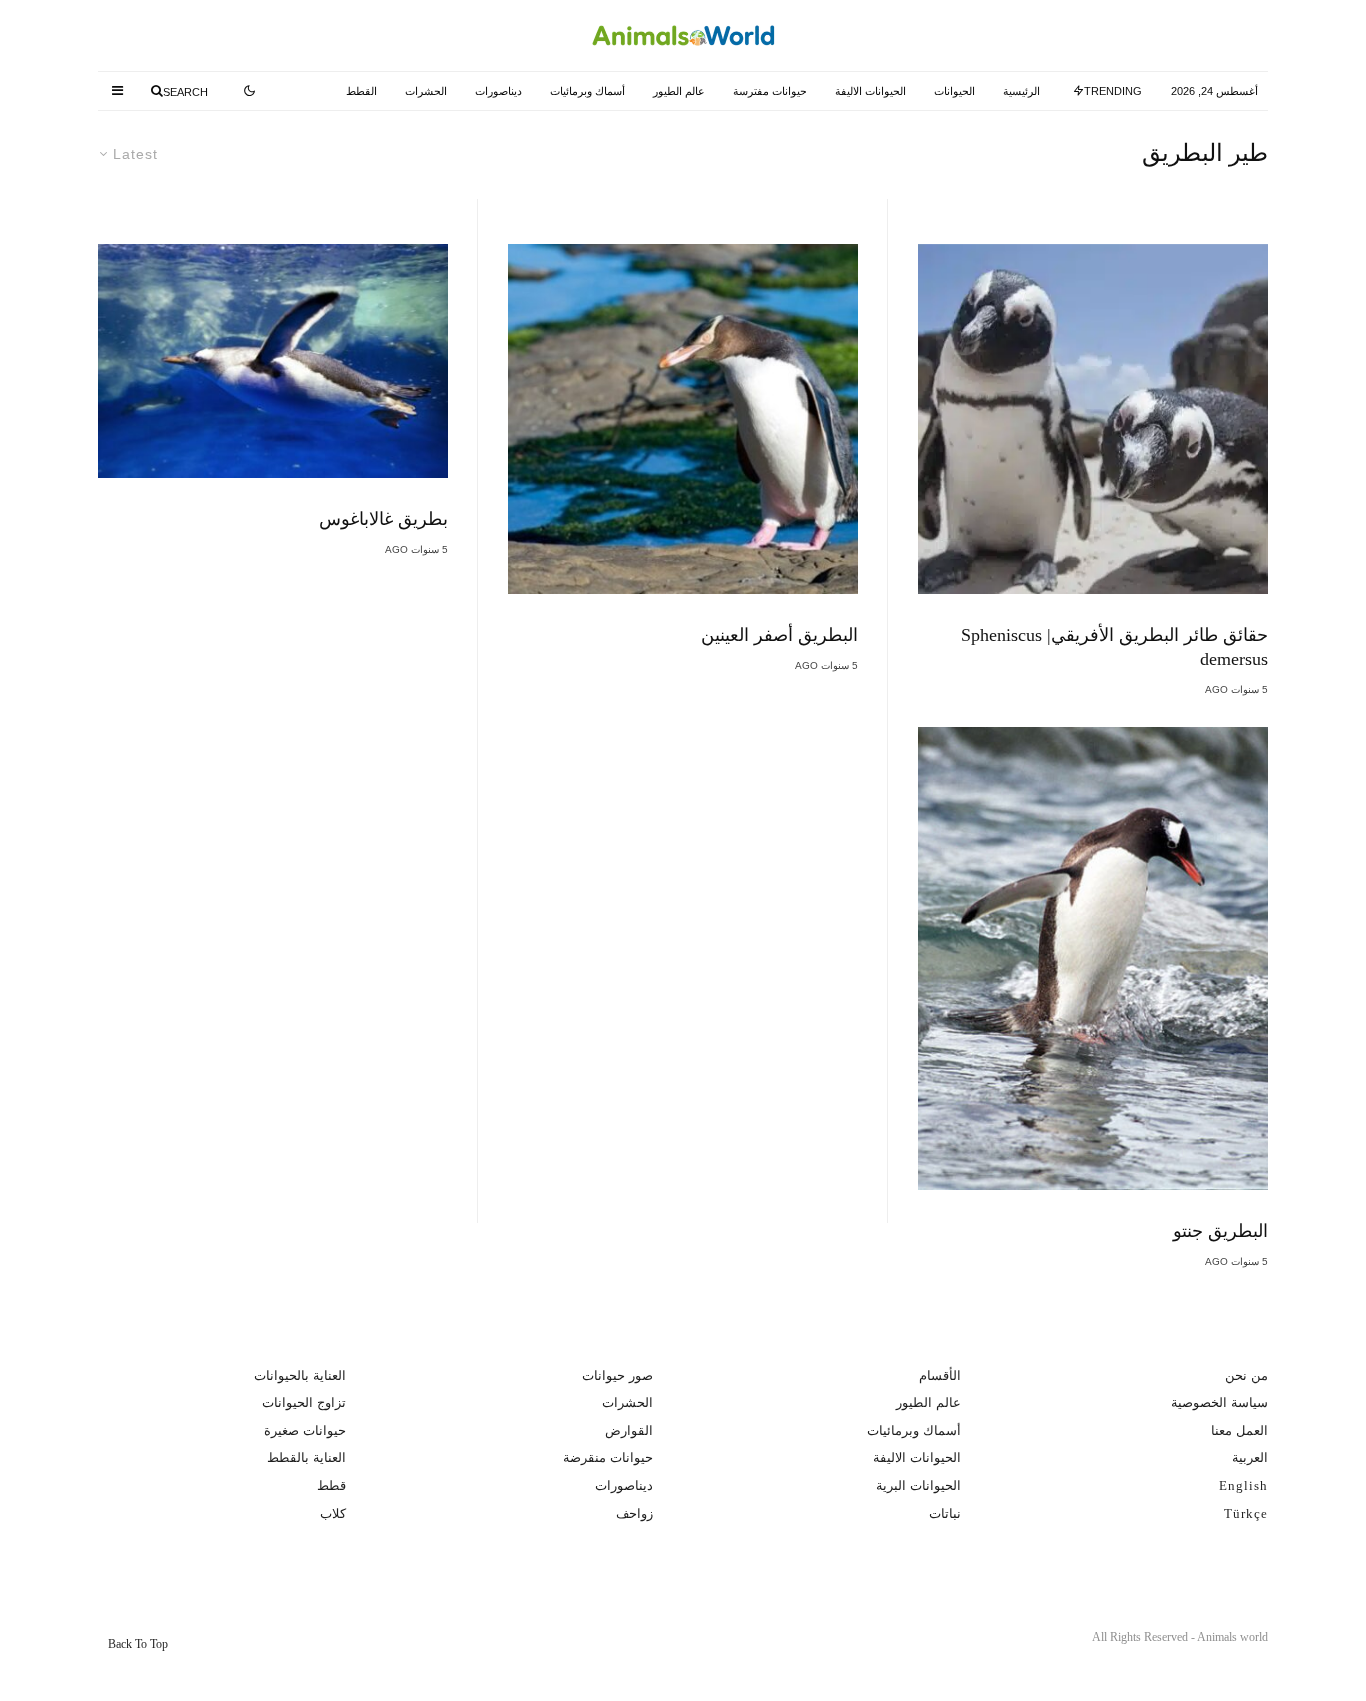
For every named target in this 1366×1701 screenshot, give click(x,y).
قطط (331, 1485)
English (1243, 1485)
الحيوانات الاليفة (870, 91)
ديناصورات (498, 91)
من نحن (1246, 1375)
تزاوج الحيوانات (304, 1402)
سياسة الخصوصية (1219, 1402)
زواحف (634, 1513)
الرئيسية (1021, 91)
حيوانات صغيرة (305, 1430)
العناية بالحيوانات (300, 1375)
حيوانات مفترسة (770, 91)
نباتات (945, 1513)
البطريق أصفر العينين (779, 635)
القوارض (629, 1430)
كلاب (333, 1513)
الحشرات (426, 91)
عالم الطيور (679, 91)
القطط (361, 91)
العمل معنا (1239, 1430)
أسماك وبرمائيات (587, 91)
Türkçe (1246, 1513)
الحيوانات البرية (918, 1485)
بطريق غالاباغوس (383, 519)
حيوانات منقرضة (608, 1457)
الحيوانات (954, 91)
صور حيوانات (617, 1375)
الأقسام (940, 1375)
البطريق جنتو (1220, 1231)
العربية (1250, 1457)
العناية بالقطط (306, 1457)
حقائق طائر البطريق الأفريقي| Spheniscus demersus (1114, 647)
